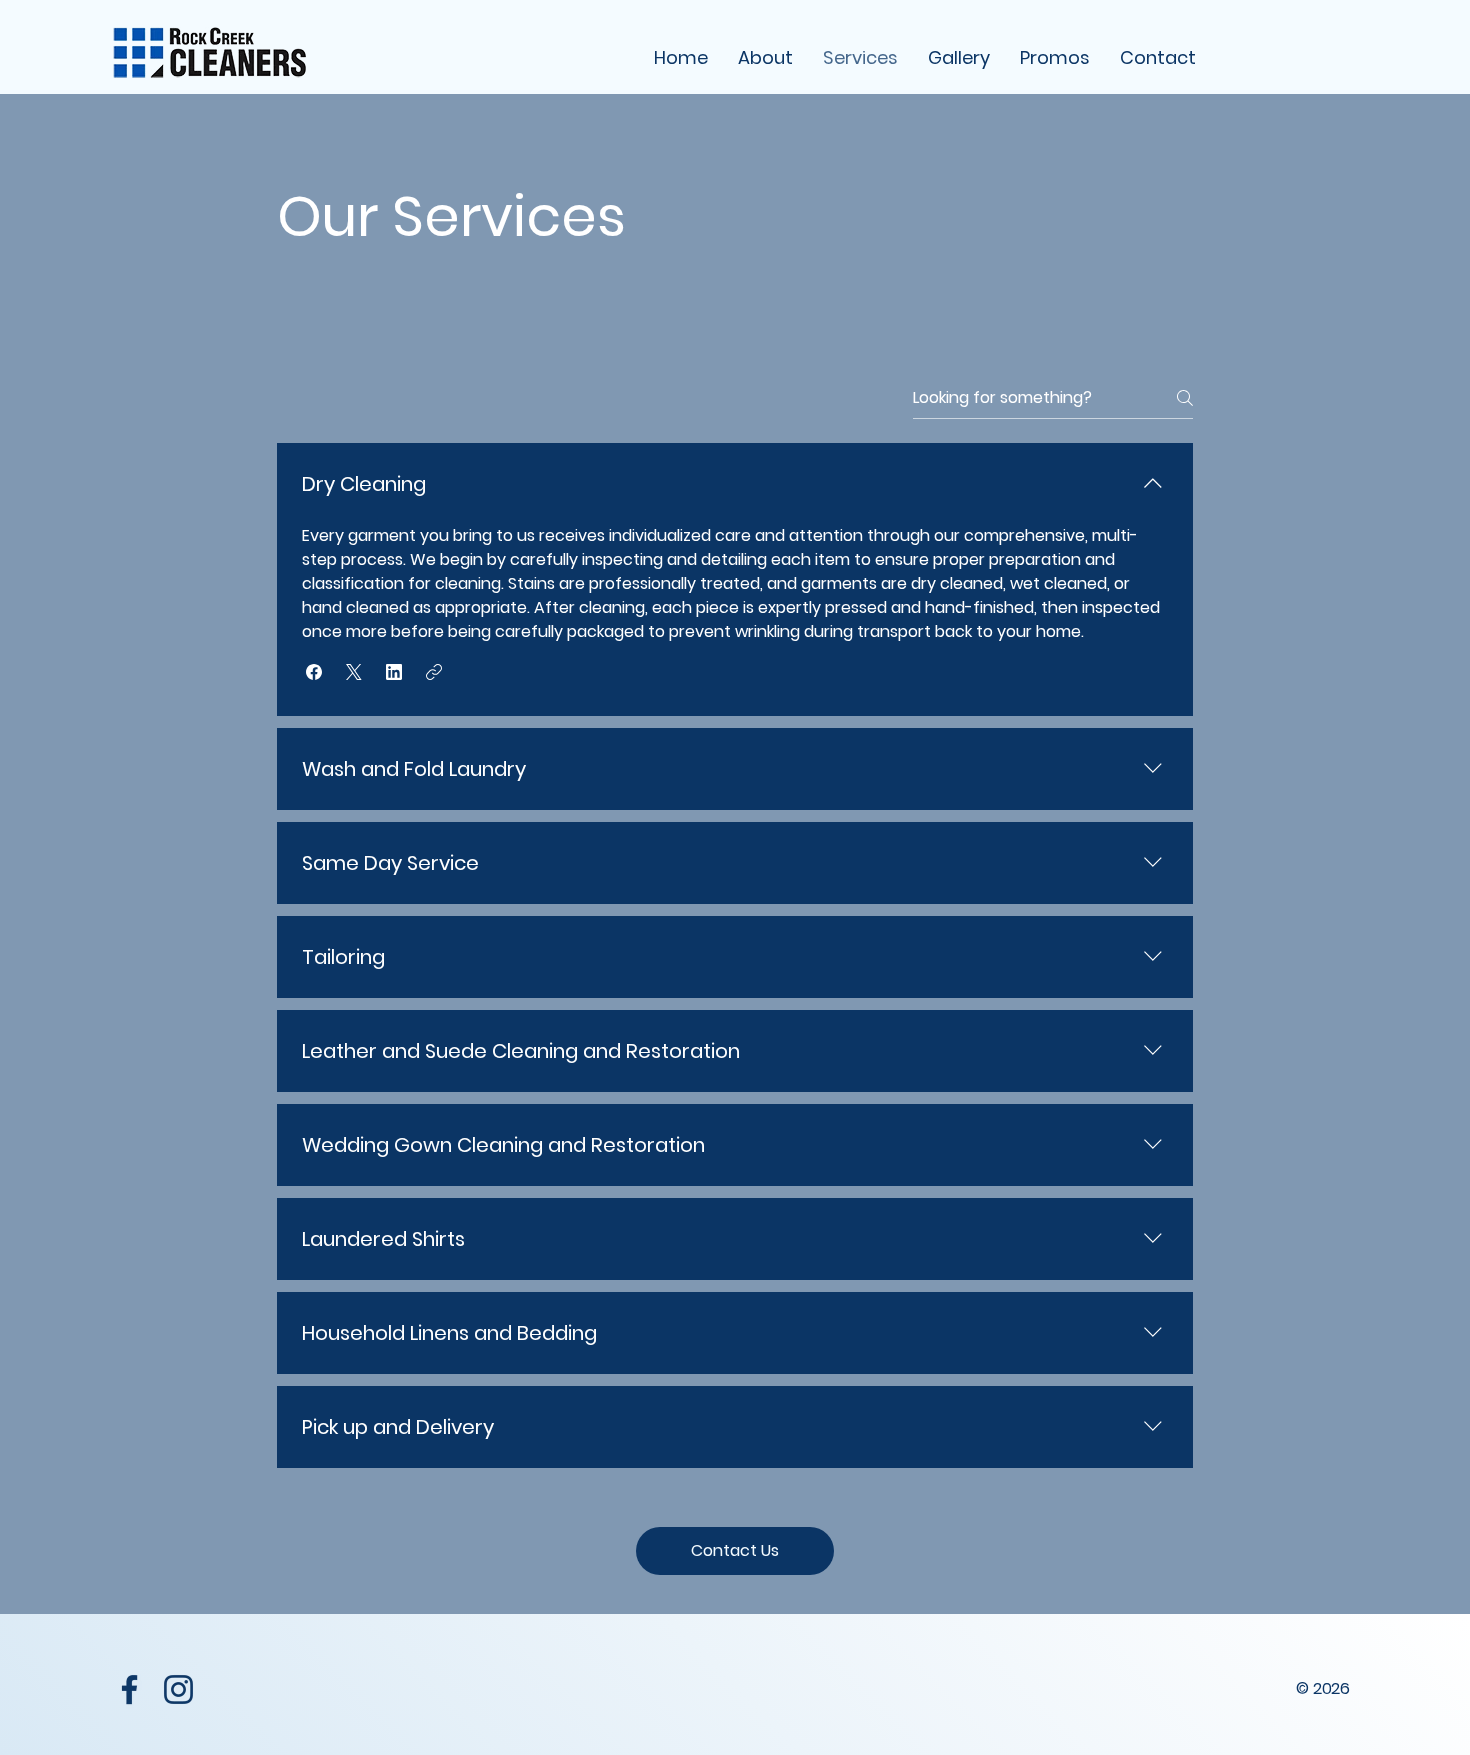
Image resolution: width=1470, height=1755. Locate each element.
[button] (314, 672)
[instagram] (178, 1689)
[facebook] (129, 1689)
